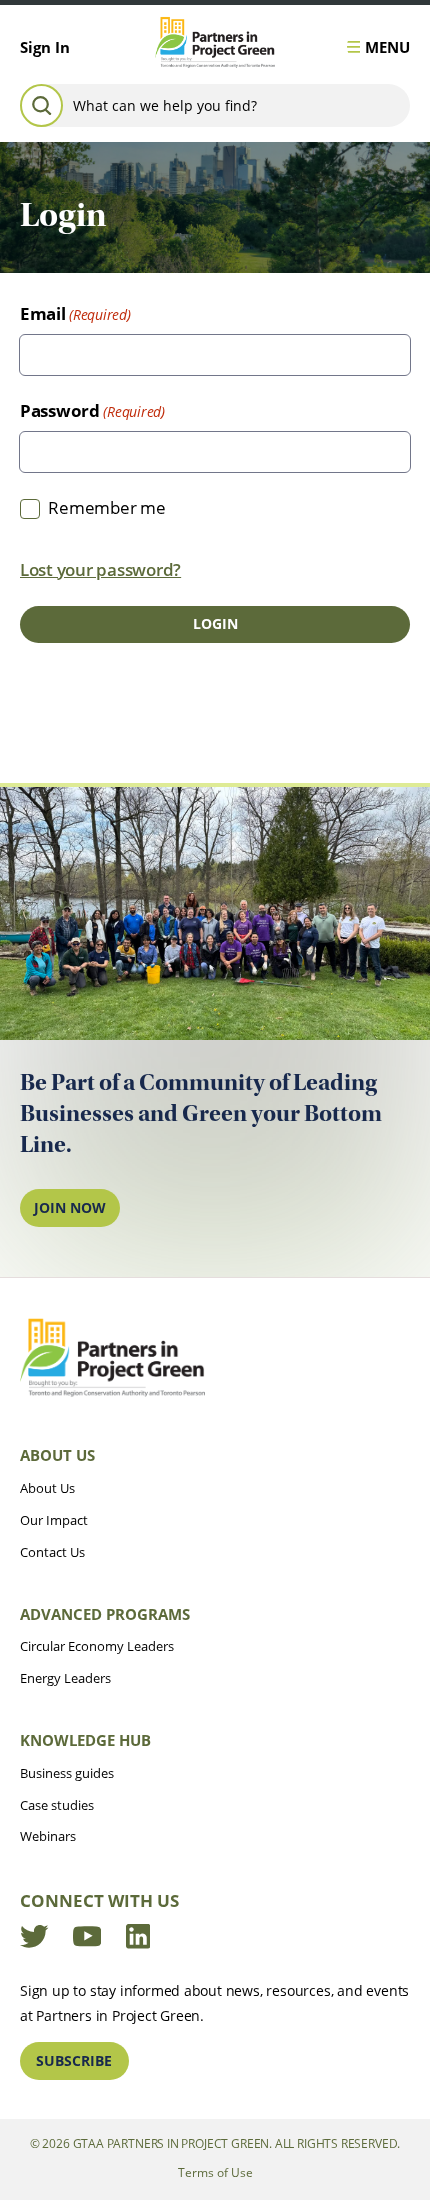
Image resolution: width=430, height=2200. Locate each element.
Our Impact (54, 1520)
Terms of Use (215, 2172)
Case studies (57, 1805)
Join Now (70, 1207)
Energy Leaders (65, 1678)
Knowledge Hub (85, 1740)
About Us (57, 1455)
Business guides (67, 1773)
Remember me (106, 507)
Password (60, 410)
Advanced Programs (105, 1614)
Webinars (48, 1836)
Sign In (45, 47)
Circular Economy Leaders (97, 1646)
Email (43, 313)
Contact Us (52, 1552)
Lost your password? (100, 569)
